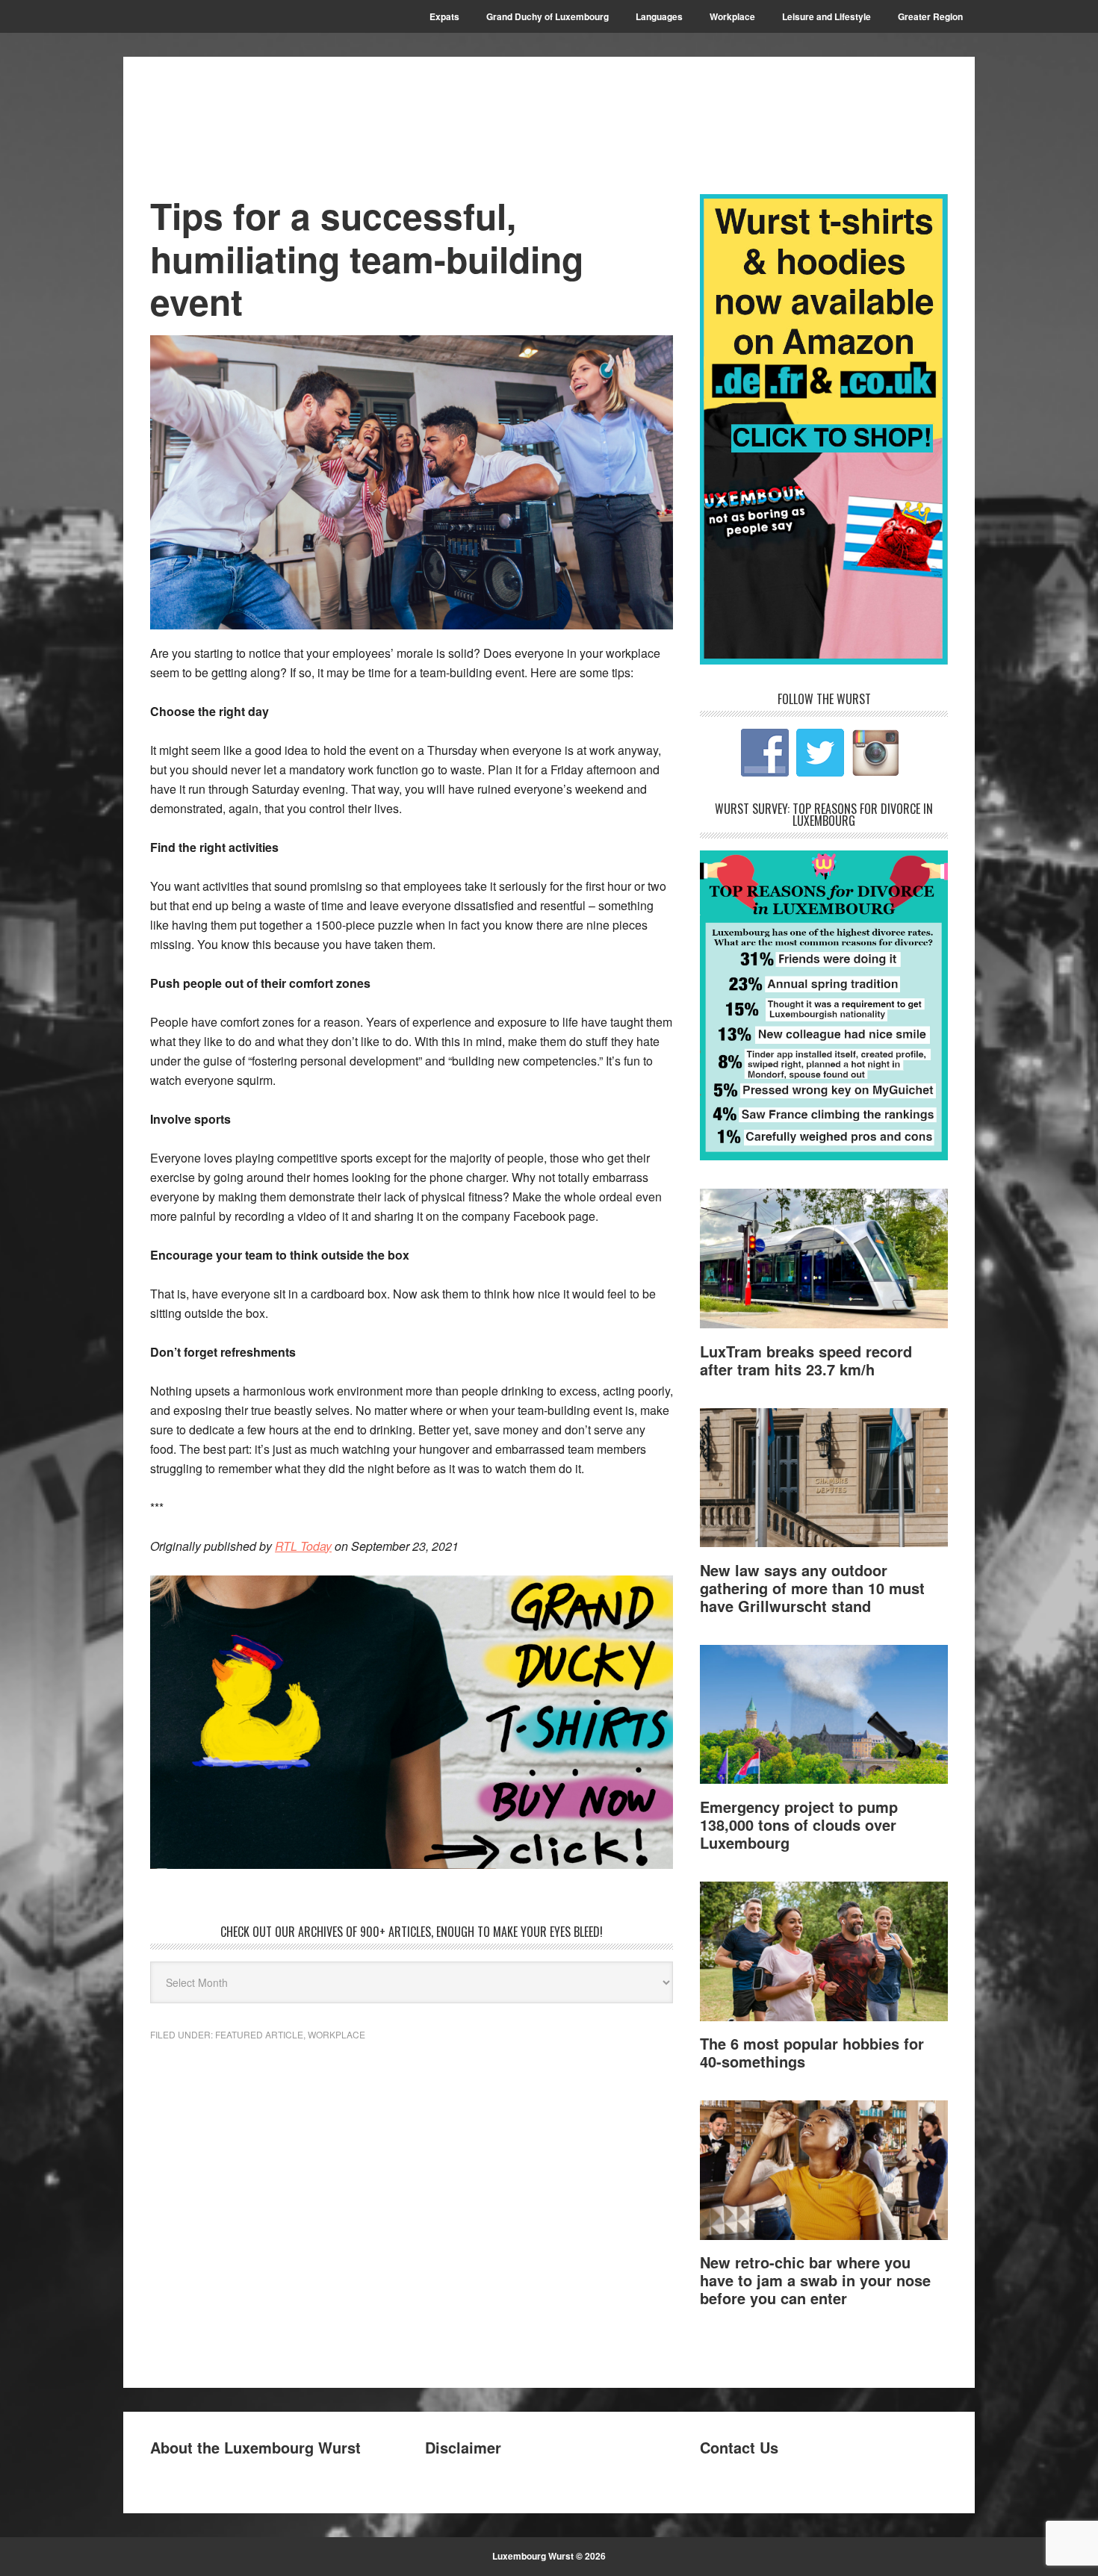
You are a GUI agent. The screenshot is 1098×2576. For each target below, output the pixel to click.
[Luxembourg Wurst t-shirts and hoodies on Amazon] (412, 1723)
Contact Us (739, 2447)
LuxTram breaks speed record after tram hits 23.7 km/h (806, 1360)
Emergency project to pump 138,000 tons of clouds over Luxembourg (799, 1824)
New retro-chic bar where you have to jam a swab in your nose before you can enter (815, 2280)
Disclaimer (463, 2447)
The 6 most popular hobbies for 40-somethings (812, 2052)
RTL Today (303, 1546)
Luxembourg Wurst (251, 113)
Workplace (336, 2034)
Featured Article (259, 2034)
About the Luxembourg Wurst (255, 2447)
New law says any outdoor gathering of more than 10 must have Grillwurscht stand (812, 1588)
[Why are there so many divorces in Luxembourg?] (824, 1155)
